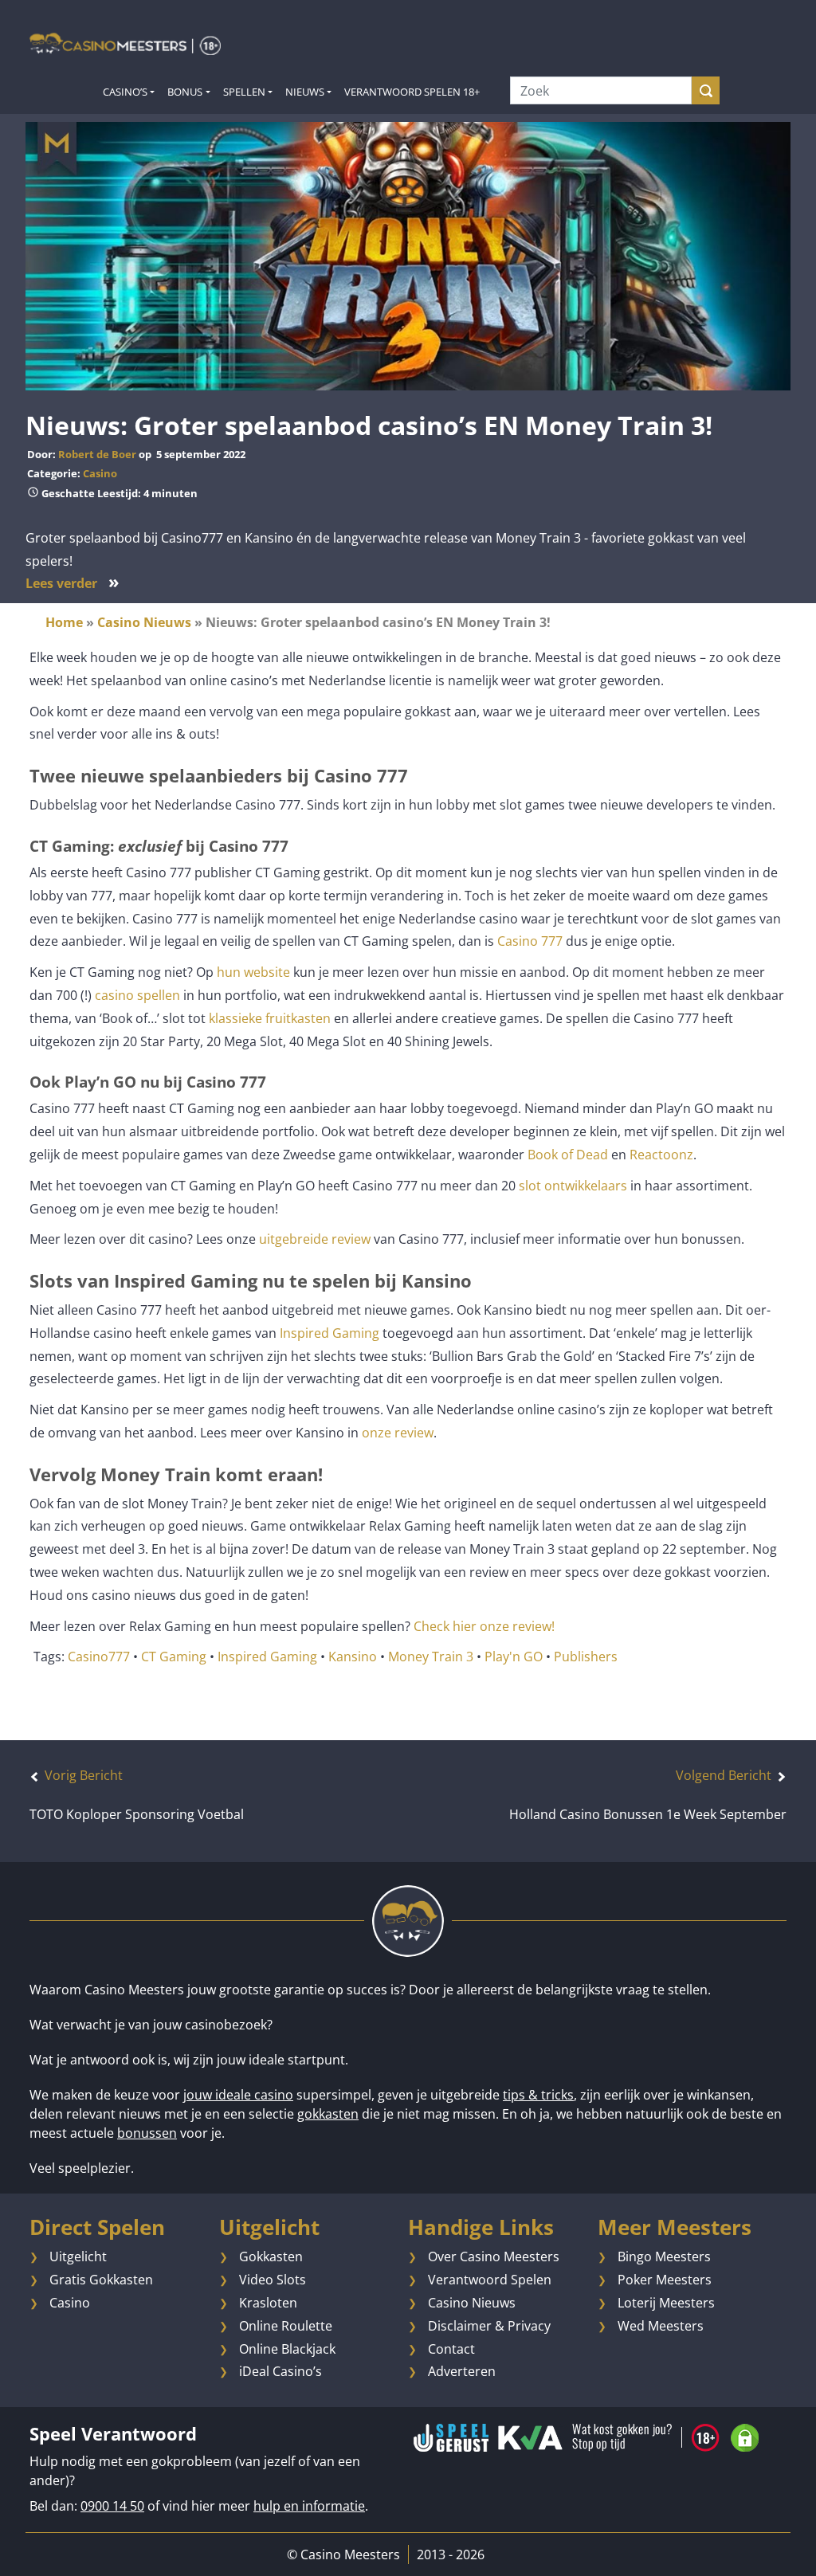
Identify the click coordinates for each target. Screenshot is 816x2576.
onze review (398, 1433)
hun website (253, 972)
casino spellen (137, 995)
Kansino (353, 1657)
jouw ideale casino (238, 2095)
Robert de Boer (97, 454)
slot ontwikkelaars (573, 1186)
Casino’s (125, 92)
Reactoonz (660, 1155)
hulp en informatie (309, 2506)
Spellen (244, 92)
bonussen (147, 2133)
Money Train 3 (431, 1657)
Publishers (586, 1657)
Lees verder (73, 583)
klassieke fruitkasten (270, 1018)
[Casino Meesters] (125, 43)
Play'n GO (514, 1657)
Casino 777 (530, 941)
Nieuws (305, 92)
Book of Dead (566, 1155)
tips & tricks (538, 2095)
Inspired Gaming (330, 1333)
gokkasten (328, 2114)
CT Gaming (174, 1657)
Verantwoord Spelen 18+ (412, 92)
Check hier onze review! (487, 1626)
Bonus (185, 92)
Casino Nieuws (144, 622)
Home (64, 622)
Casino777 (99, 1657)
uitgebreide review (315, 1239)
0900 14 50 (112, 2506)
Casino (100, 473)
